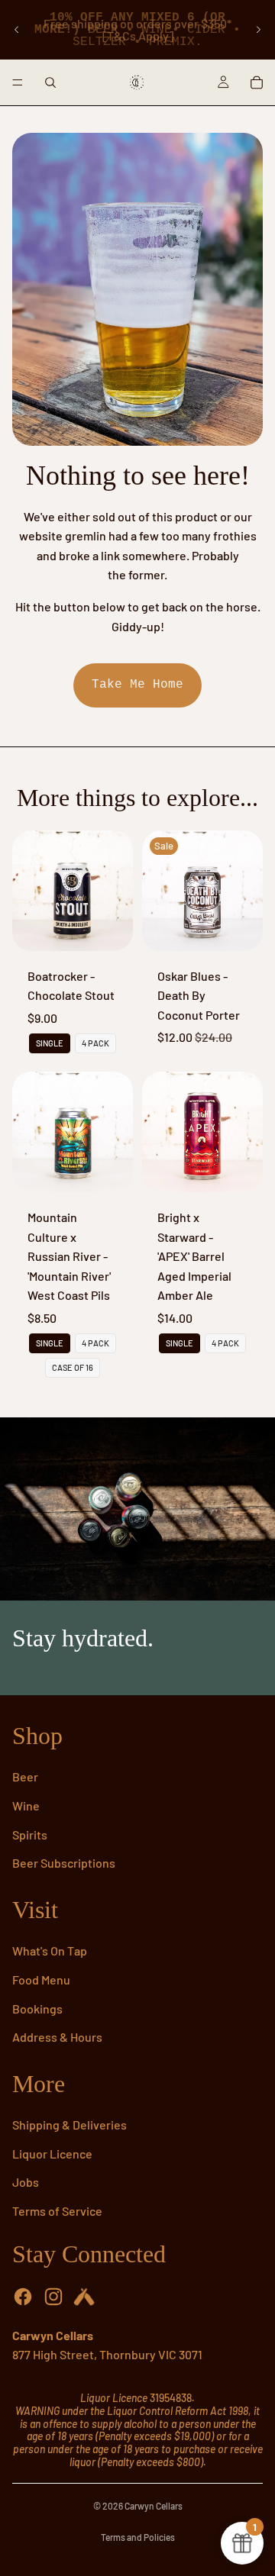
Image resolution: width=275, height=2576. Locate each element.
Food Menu (41, 1980)
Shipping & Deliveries (70, 2125)
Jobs (26, 2182)
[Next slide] (258, 30)
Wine (26, 1805)
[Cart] (257, 82)
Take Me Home (137, 685)
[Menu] (18, 82)
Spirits (30, 1834)
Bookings (37, 2009)
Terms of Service (57, 2211)
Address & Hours (57, 2037)
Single (50, 1043)
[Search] (50, 82)
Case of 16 (73, 1367)
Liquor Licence (52, 2154)
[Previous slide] (17, 30)
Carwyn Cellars (154, 2506)
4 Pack (95, 1043)
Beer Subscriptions (64, 1863)
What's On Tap (50, 1951)
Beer (25, 1776)
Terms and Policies (138, 2537)
